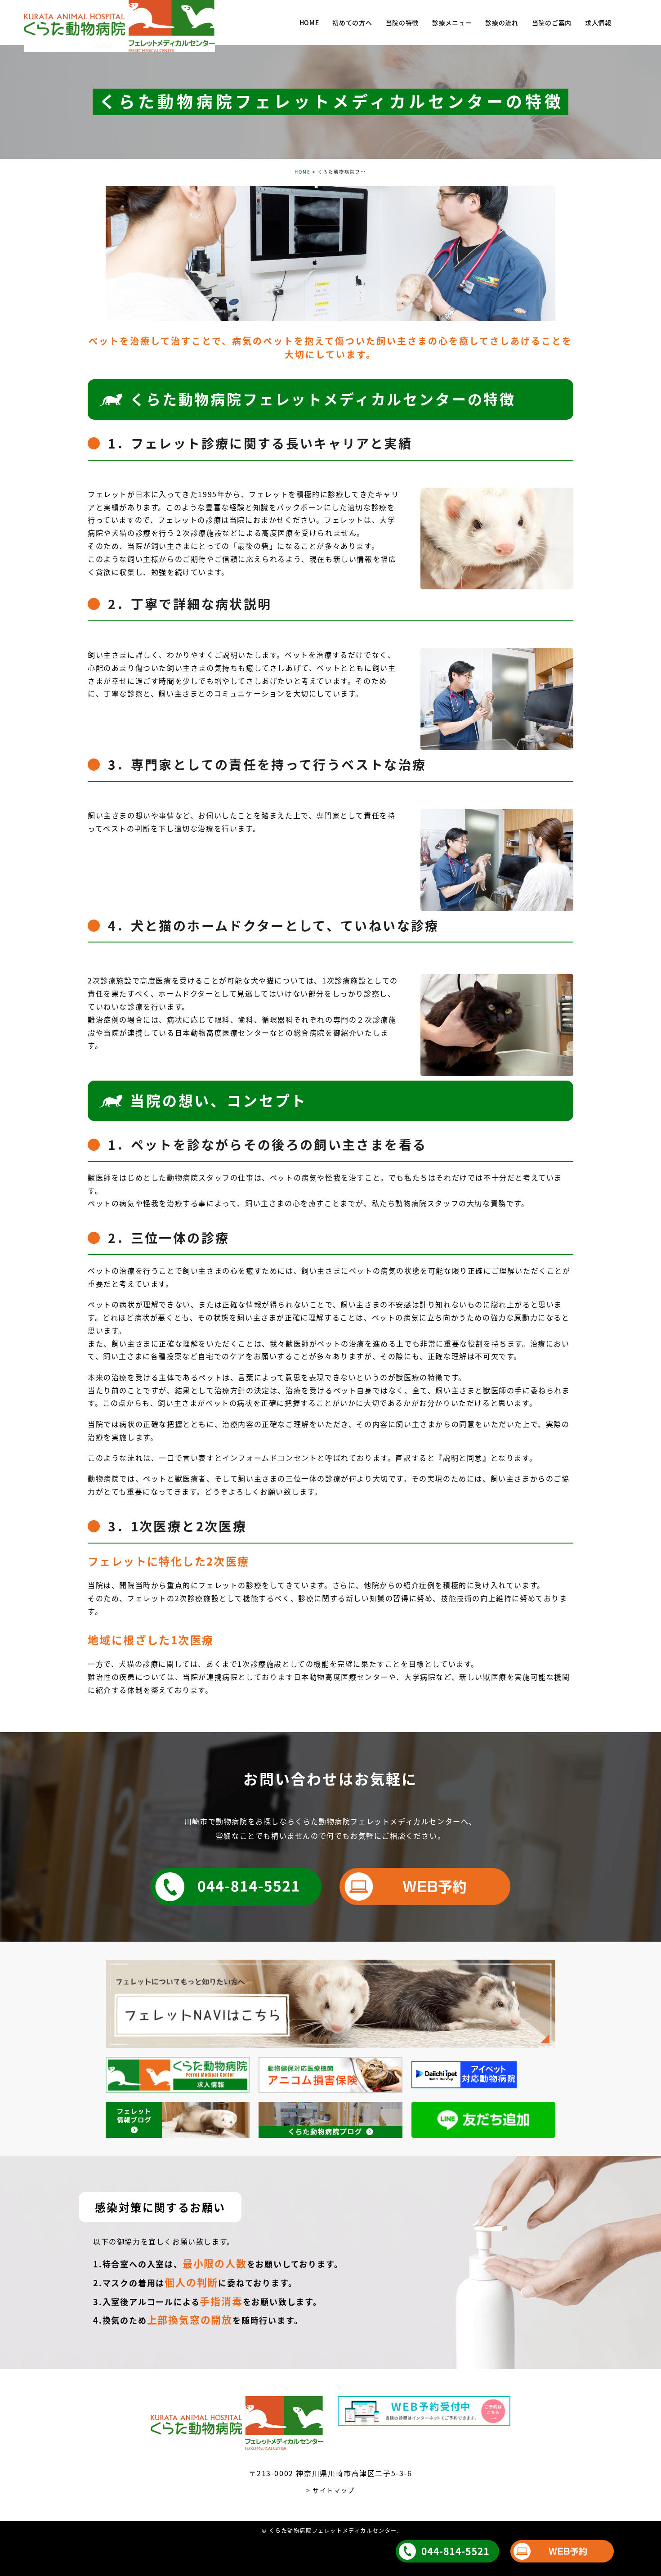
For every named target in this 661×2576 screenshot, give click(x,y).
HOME (303, 172)
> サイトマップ (330, 2490)
